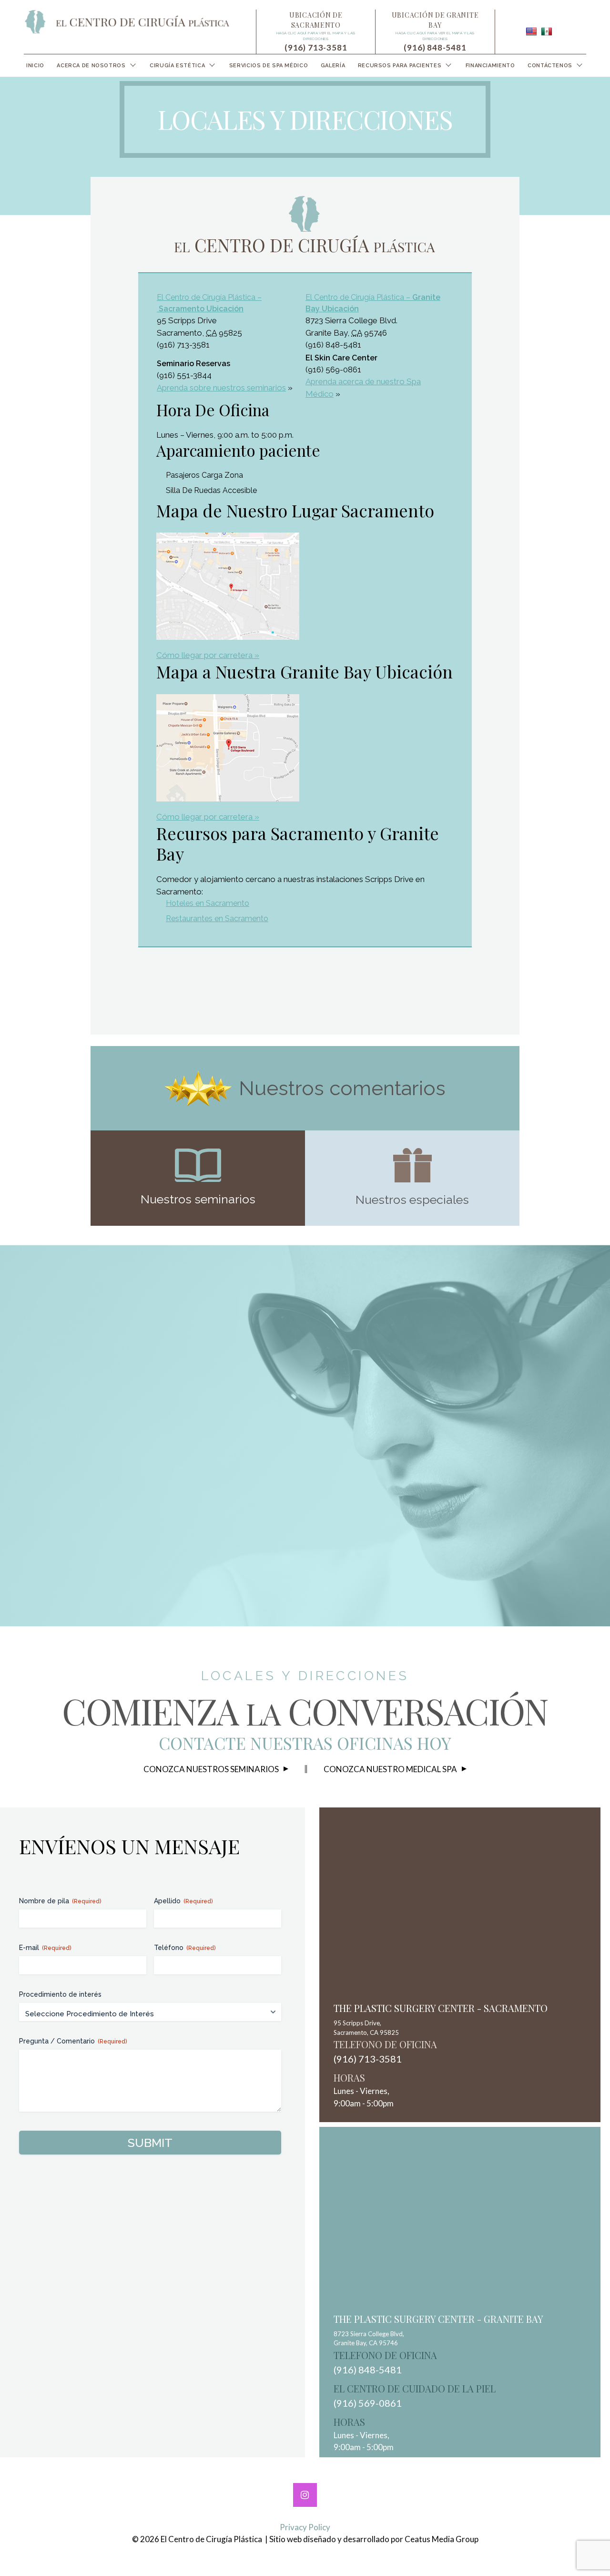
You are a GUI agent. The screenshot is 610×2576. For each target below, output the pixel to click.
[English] (531, 31)
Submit (150, 2143)
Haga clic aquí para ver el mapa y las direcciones (316, 36)
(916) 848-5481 (435, 47)
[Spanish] (547, 31)
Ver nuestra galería (317, 1493)
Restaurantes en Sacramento (217, 919)
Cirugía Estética (177, 66)
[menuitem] (35, 66)
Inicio (35, 66)
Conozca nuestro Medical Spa (390, 1769)
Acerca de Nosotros (91, 66)
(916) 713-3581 (316, 47)
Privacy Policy (305, 2527)
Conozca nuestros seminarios (211, 1769)
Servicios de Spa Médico (269, 66)
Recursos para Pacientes (400, 66)
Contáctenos (550, 66)
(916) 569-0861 (368, 2403)
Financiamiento (490, 66)
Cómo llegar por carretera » (208, 655)
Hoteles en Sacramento (208, 903)
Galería (333, 66)
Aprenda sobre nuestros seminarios (221, 388)
